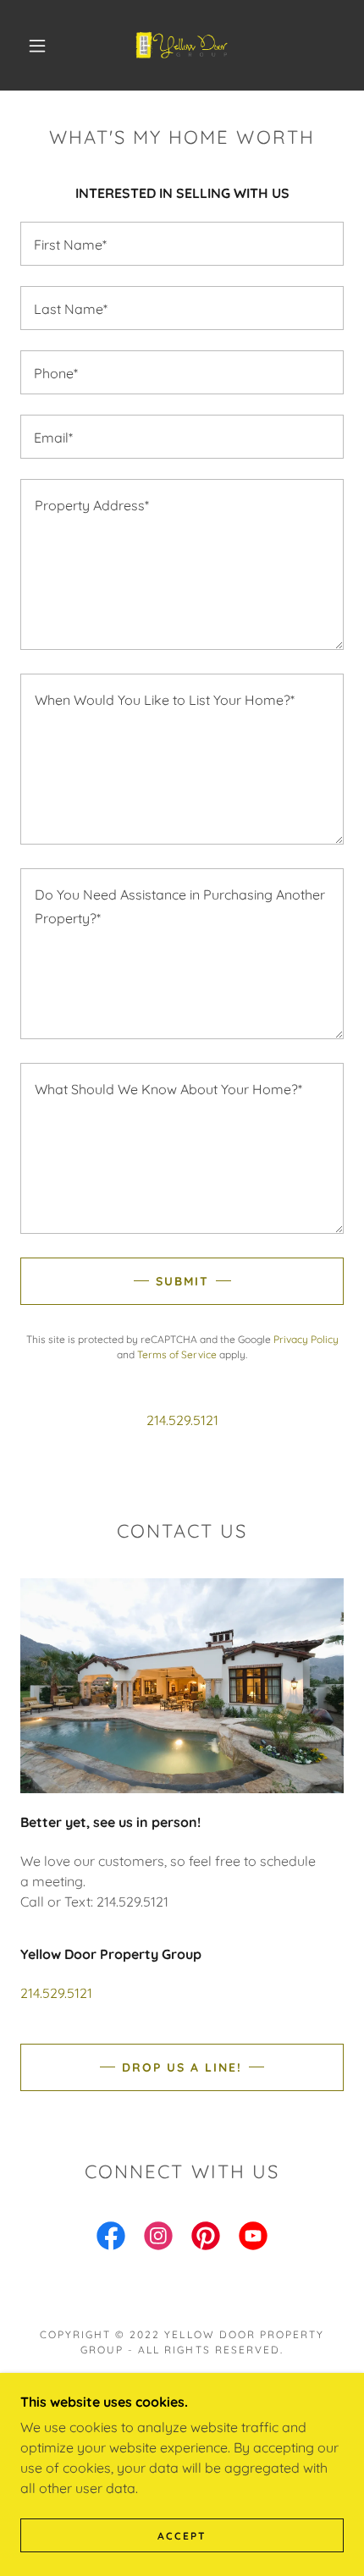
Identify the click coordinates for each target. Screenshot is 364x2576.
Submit (182, 1281)
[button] (37, 46)
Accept (182, 2536)
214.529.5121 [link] (182, 1420)
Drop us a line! (182, 2067)
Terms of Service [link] (177, 1354)
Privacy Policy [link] (306, 1339)
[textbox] (182, 244)
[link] (183, 45)
